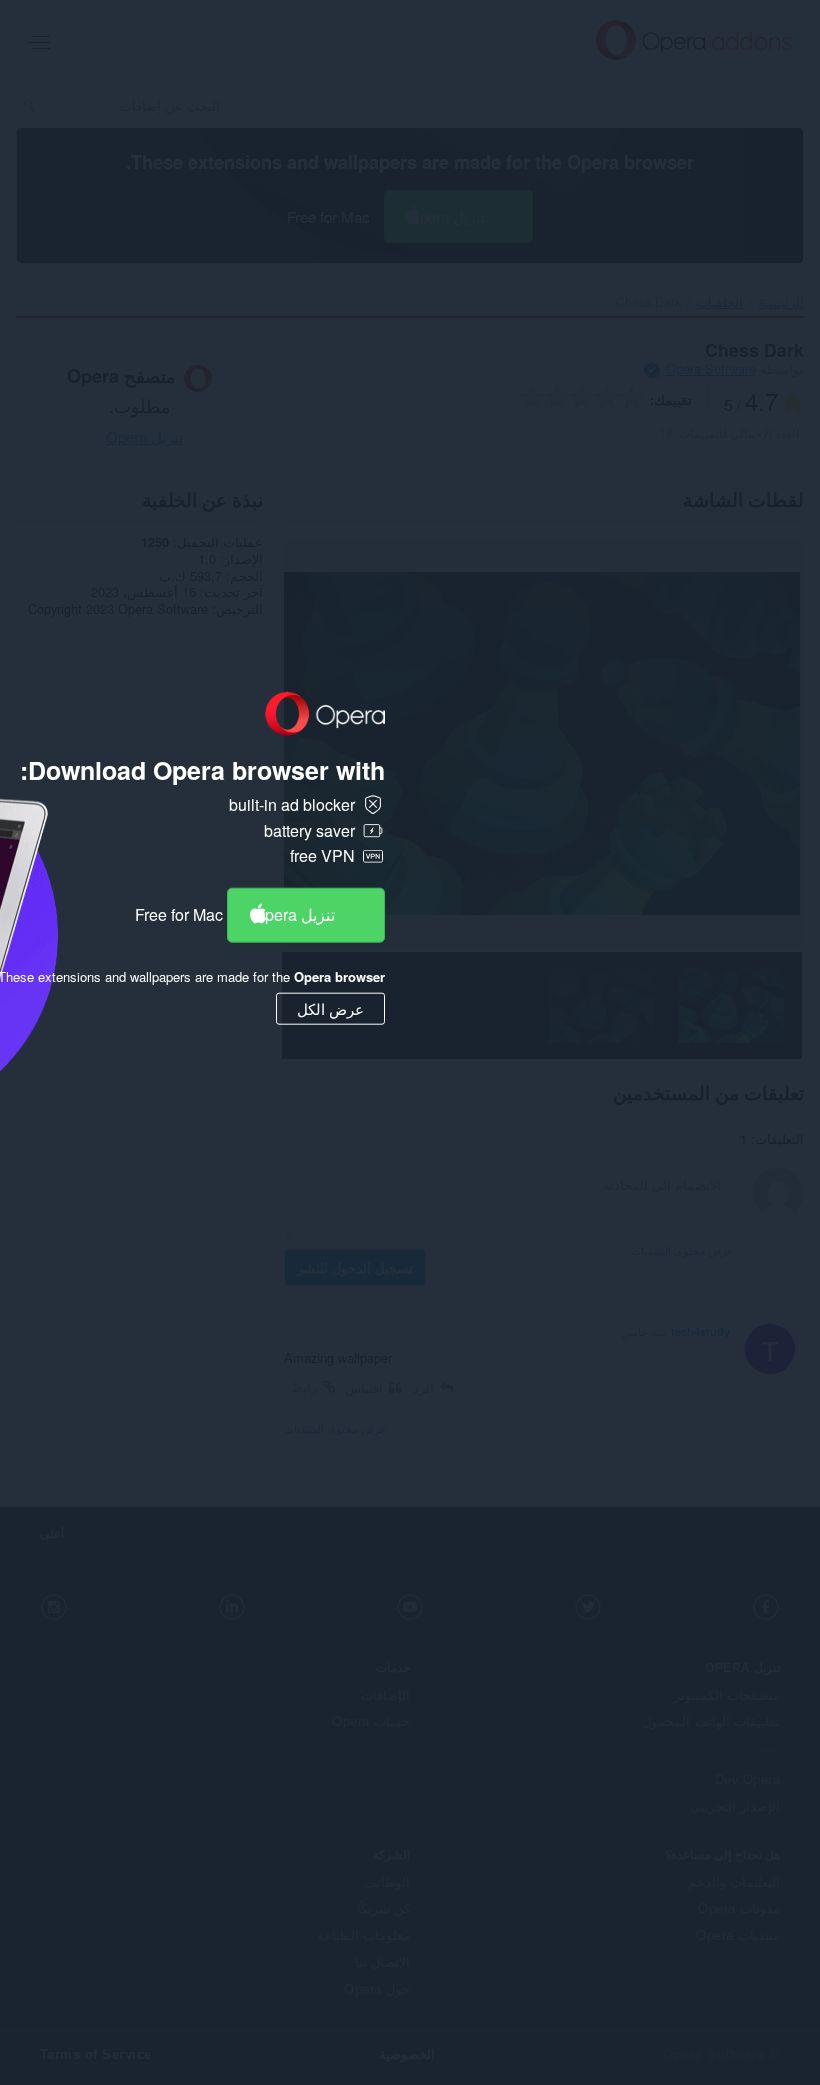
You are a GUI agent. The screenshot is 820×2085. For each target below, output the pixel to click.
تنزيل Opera (294, 914)
